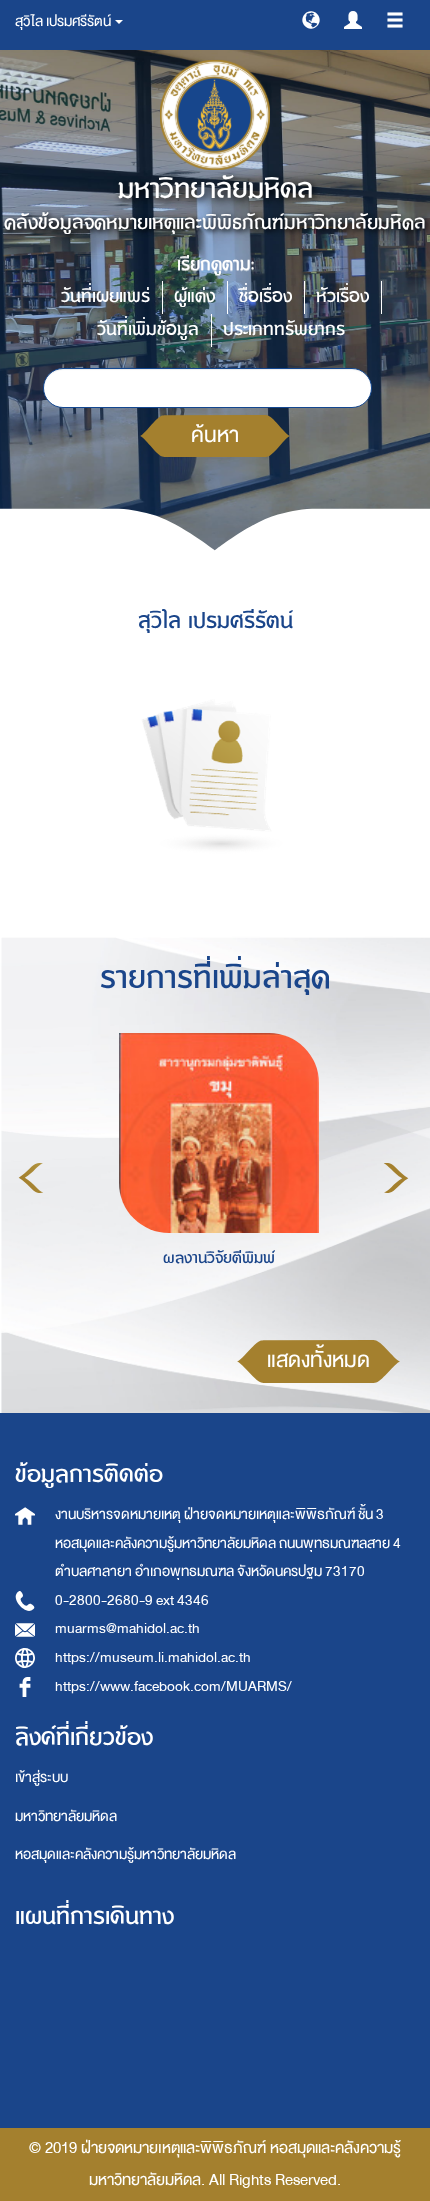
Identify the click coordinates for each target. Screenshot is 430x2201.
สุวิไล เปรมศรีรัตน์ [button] (64, 21)
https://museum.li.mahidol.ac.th (153, 1657)
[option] (213, 1175)
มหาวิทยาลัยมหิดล (66, 1816)
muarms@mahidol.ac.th (127, 1628)
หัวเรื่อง (342, 296)
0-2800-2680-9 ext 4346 (132, 1600)
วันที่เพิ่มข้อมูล (148, 329)
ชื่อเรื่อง (265, 296)
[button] (311, 19)
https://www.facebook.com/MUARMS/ (173, 1686)
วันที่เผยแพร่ (105, 296)
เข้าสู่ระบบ (41, 1777)
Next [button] (396, 1178)
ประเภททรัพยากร (284, 329)
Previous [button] (31, 1178)
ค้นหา (215, 435)
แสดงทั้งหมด (318, 1360)
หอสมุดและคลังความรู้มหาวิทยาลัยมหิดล (125, 1854)
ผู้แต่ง (194, 296)
